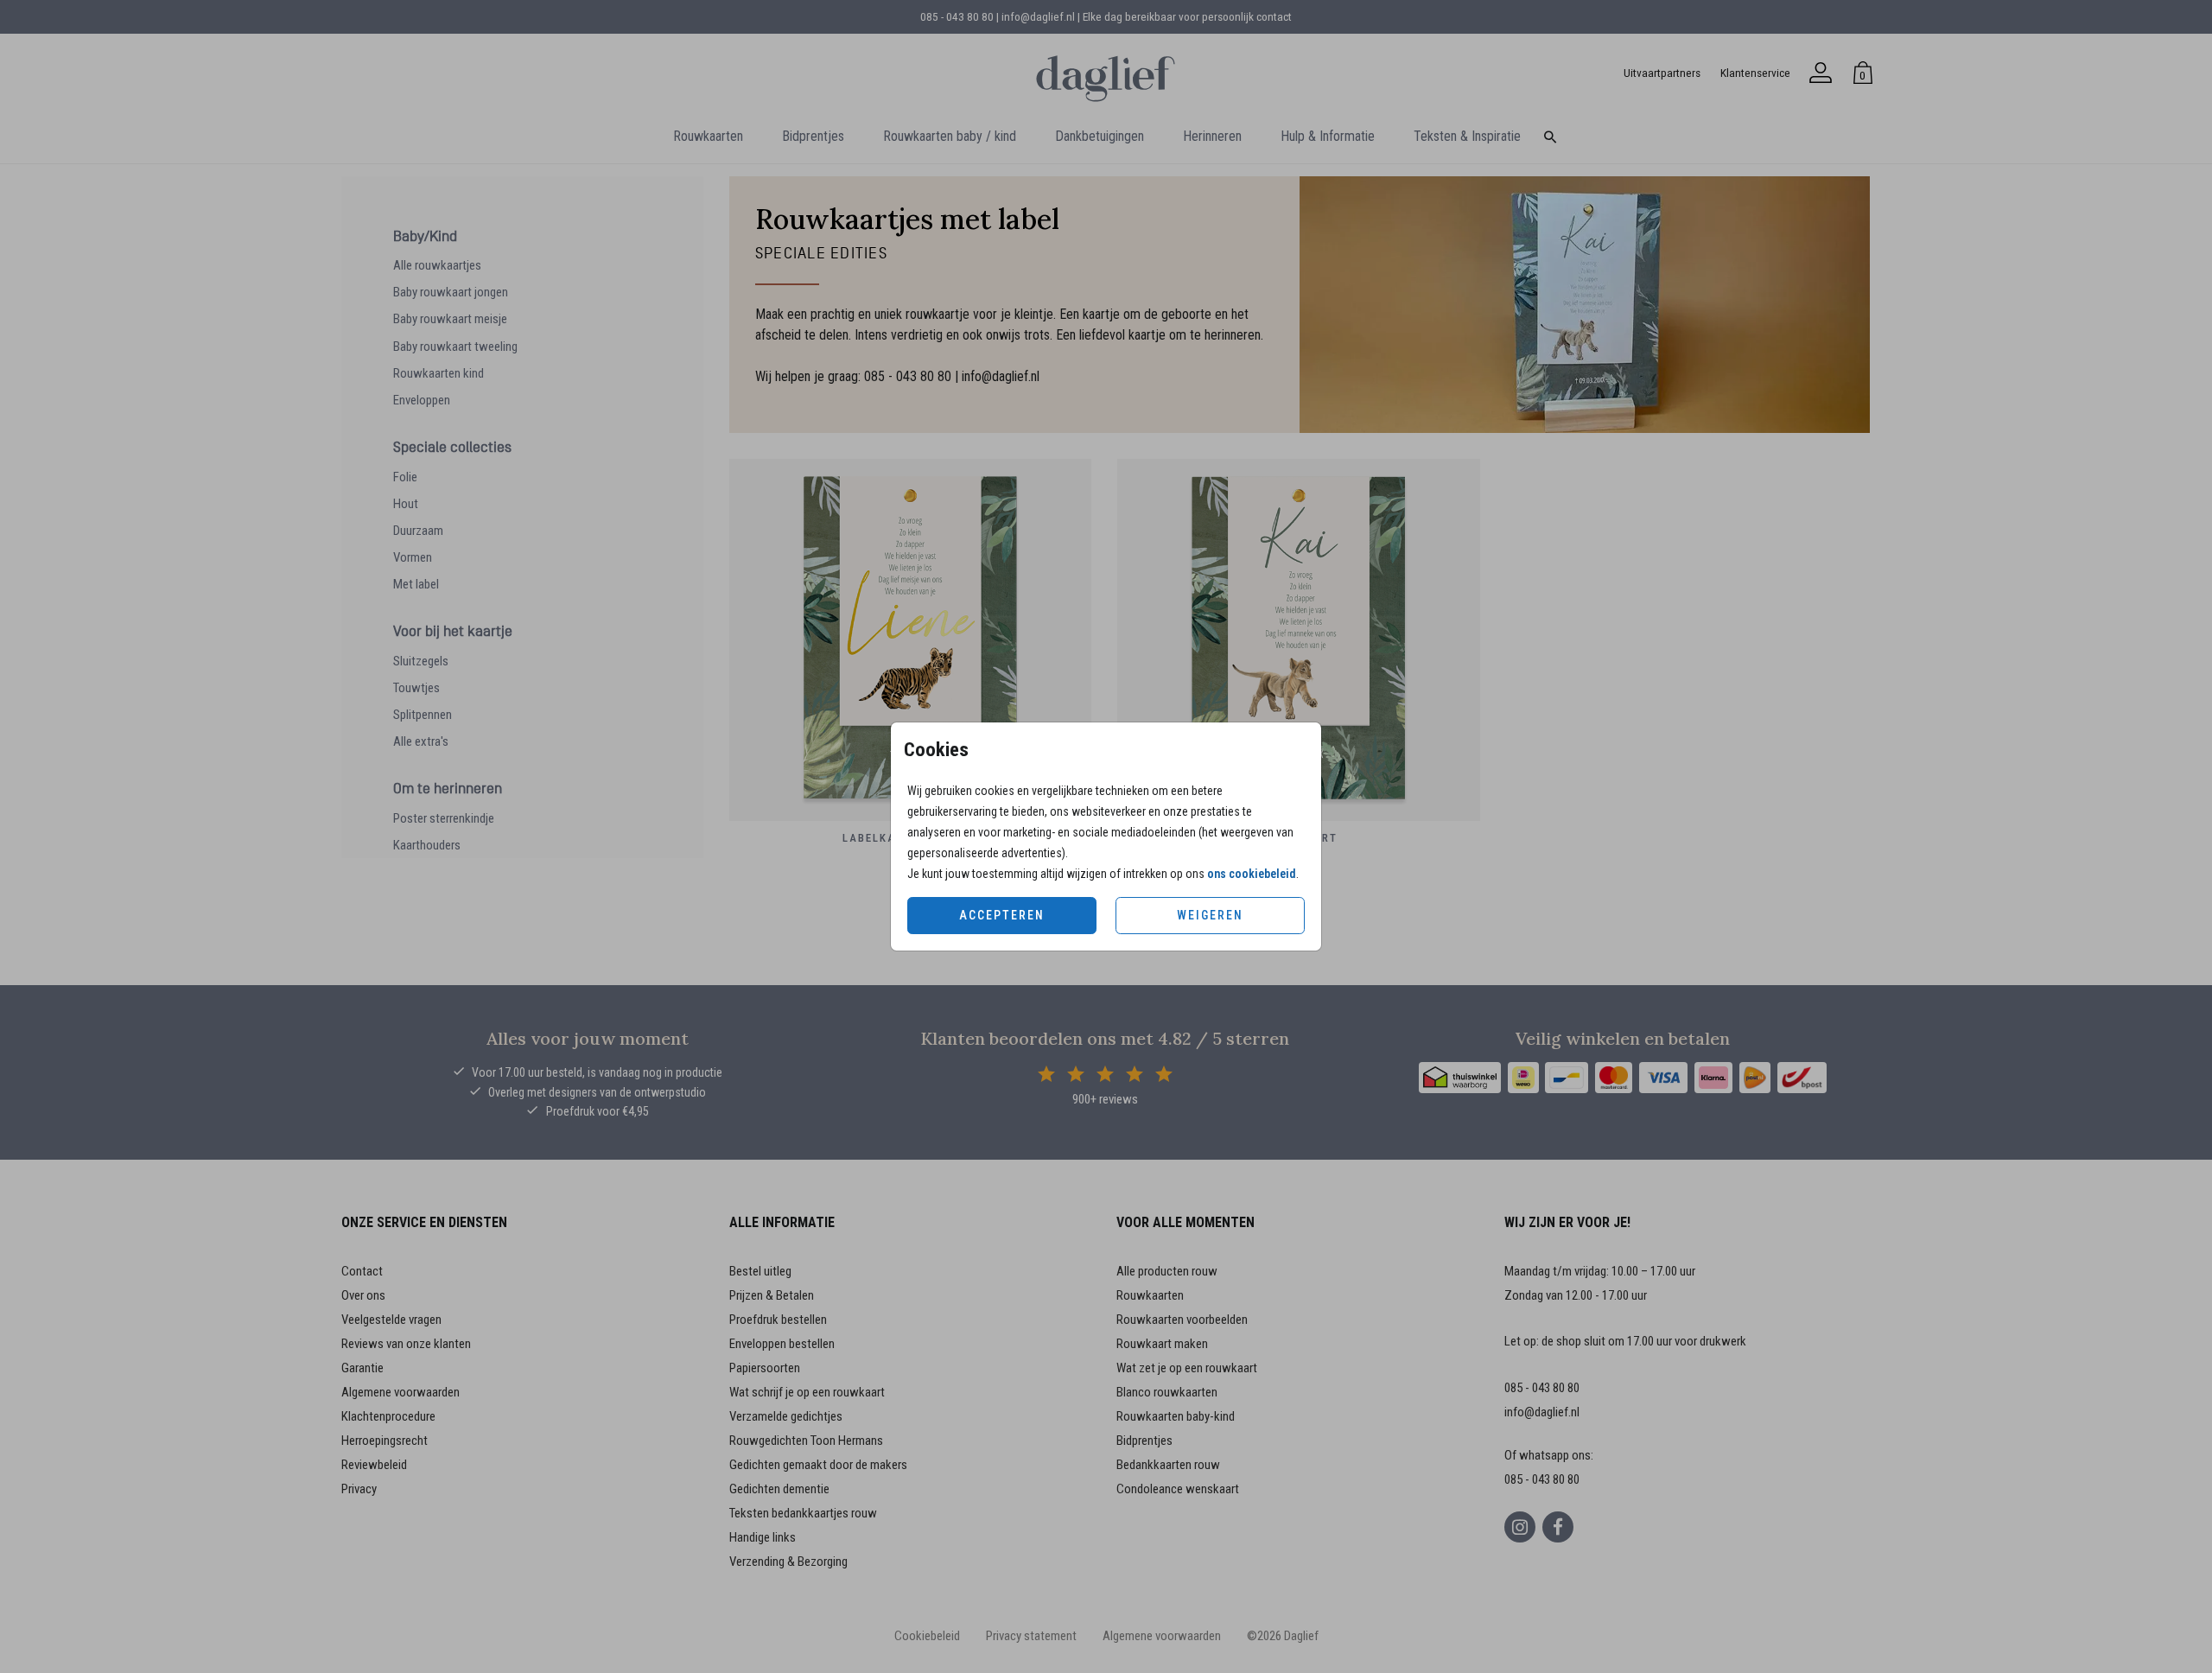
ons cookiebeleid (1252, 874)
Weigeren (1210, 915)
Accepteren (1002, 915)
